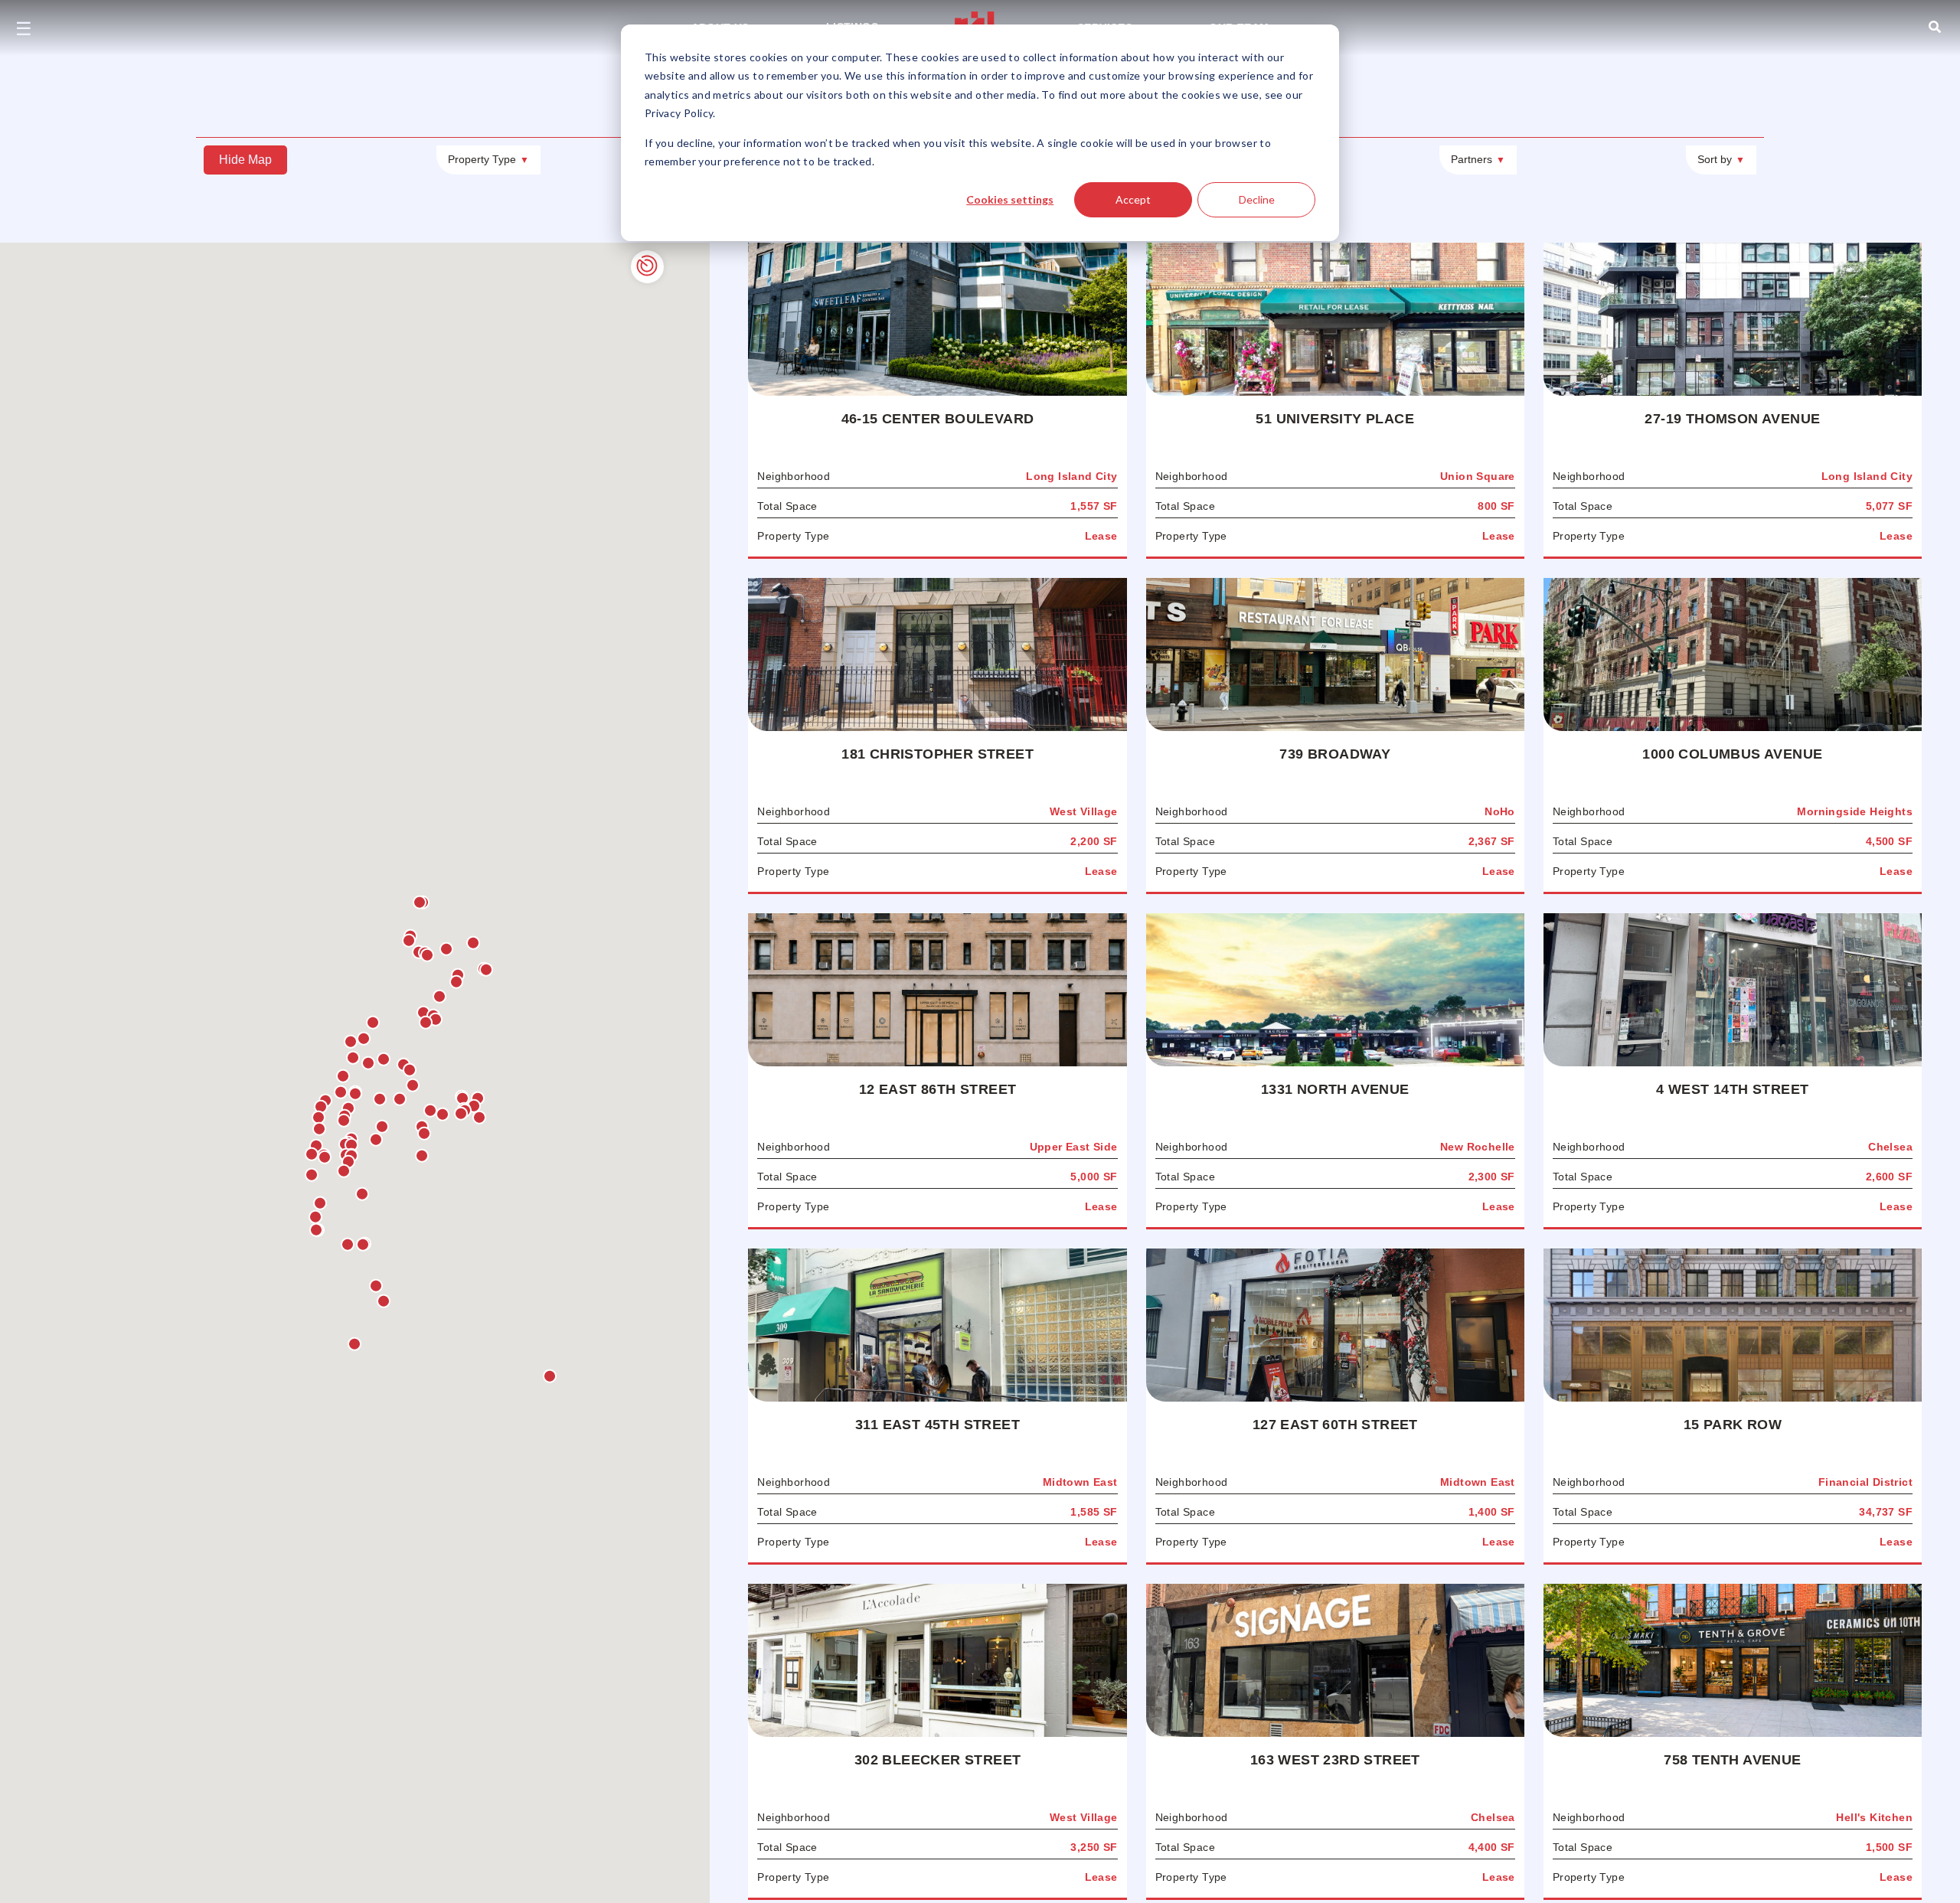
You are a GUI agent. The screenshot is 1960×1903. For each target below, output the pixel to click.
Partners (1478, 159)
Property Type (488, 159)
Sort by (1721, 159)
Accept (1133, 199)
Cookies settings (1010, 199)
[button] (461, 1114)
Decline (1257, 199)
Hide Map (245, 160)
